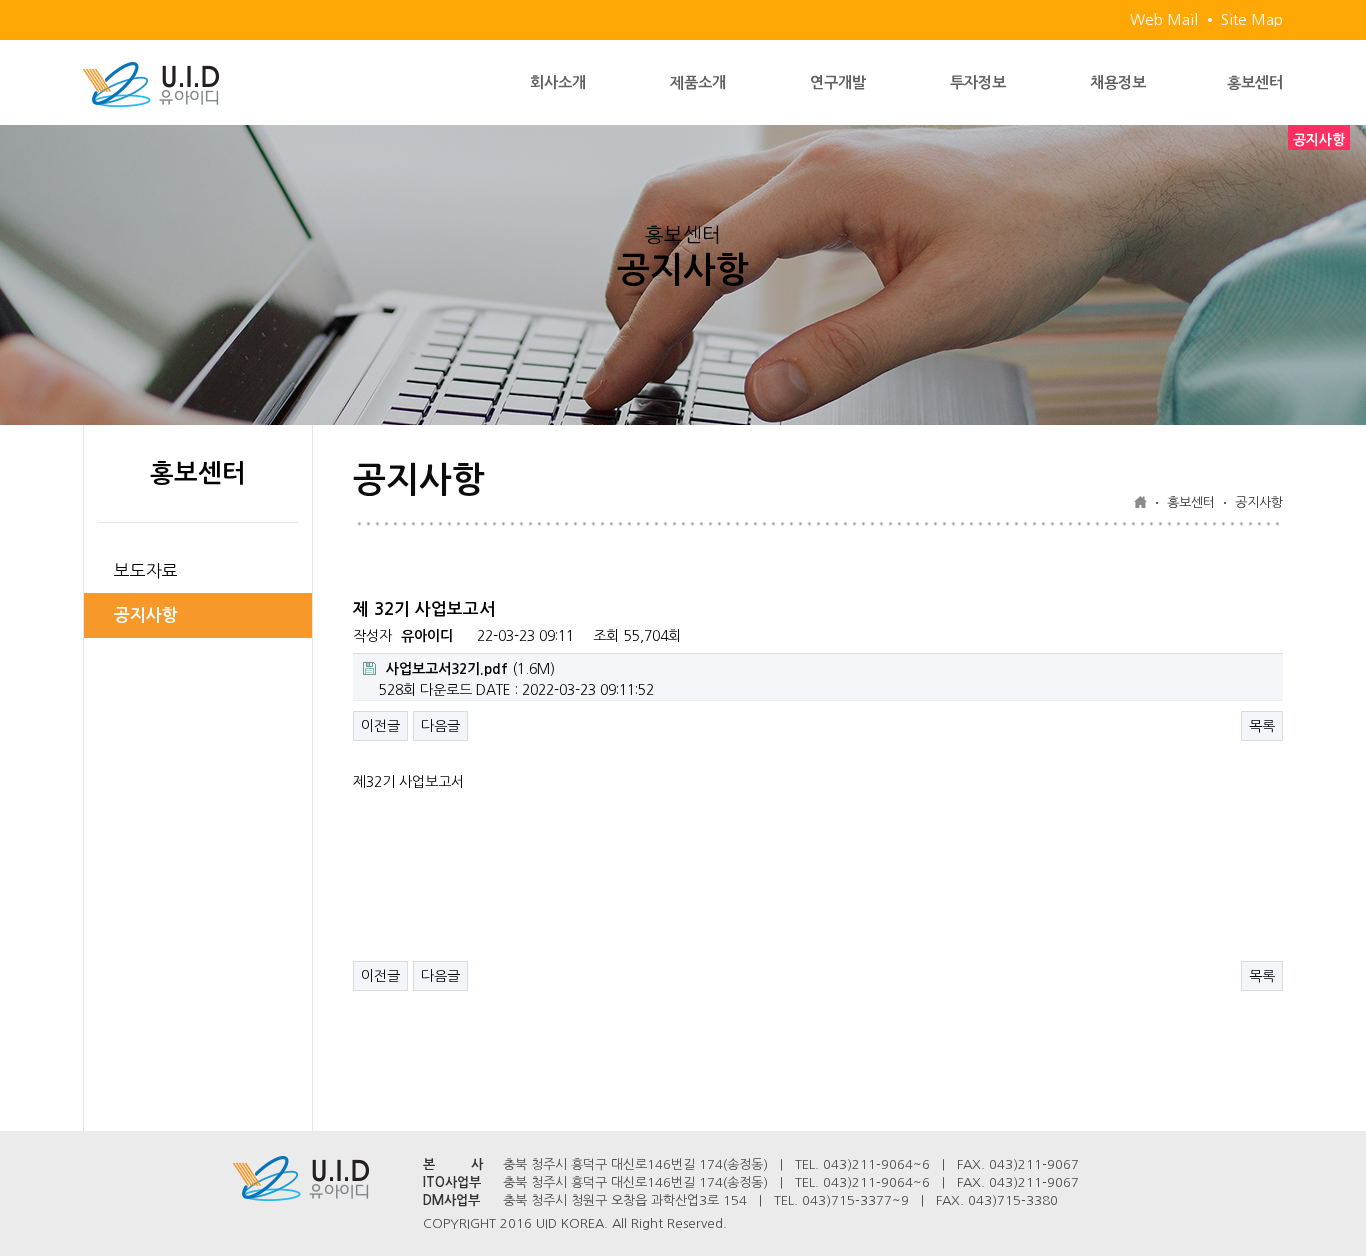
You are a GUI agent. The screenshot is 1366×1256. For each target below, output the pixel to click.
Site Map (1252, 19)
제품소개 (698, 82)
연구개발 (838, 82)
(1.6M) (470, 669)
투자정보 (978, 82)
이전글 (380, 726)
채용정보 (1118, 82)
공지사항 (146, 615)
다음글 (440, 726)
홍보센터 (1255, 82)
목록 (1262, 726)
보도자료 (146, 570)
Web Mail (1164, 19)
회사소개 (558, 82)
